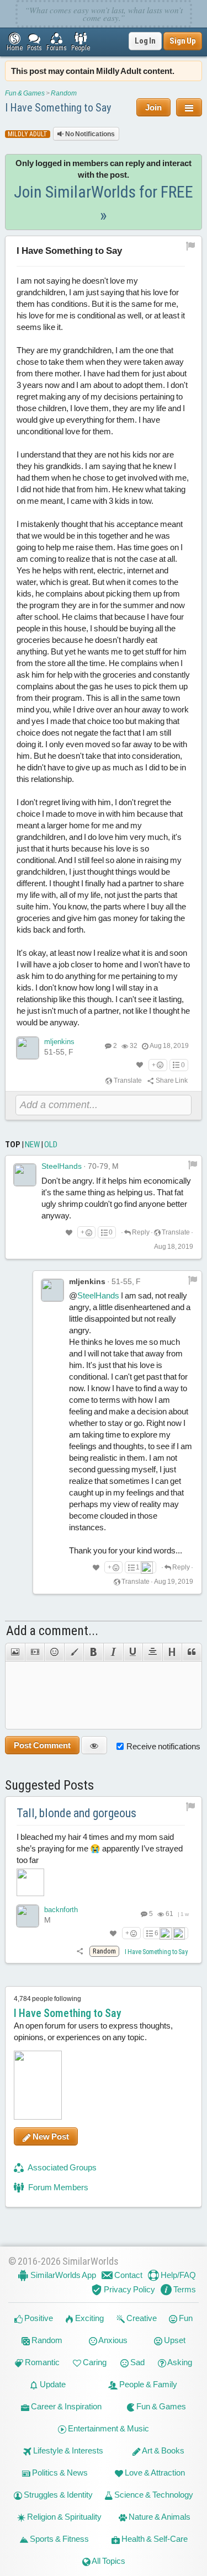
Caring (94, 2362)
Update (52, 2384)
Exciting (89, 2318)
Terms (184, 2289)
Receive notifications (163, 1746)
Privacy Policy (129, 2289)
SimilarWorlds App (62, 2275)
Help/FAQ (177, 2275)
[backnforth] (28, 1916)
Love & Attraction (154, 2473)
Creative (141, 2318)
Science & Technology (153, 2495)
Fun (185, 2318)
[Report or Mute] (191, 246)
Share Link (171, 1081)
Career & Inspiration (65, 2406)
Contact (128, 2275)
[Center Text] (152, 1652)
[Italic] (113, 1652)
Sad (137, 2362)
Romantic (41, 2362)
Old (51, 1145)
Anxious (112, 2340)
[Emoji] (54, 1652)
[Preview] (94, 1745)
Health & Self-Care (154, 2539)
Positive (38, 2318)
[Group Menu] (189, 107)
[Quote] (192, 1652)
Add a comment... (52, 1631)
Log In (145, 41)
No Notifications (89, 134)
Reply (140, 1232)
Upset (174, 2340)
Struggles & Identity (57, 2495)
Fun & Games (25, 93)
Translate (127, 1081)
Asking (179, 2362)
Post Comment (42, 1745)
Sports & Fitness (59, 2539)
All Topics (108, 2561)
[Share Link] (80, 1951)
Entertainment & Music (108, 2428)
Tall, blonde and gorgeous (76, 1813)
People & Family (147, 2384)
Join (153, 107)
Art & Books (163, 2450)
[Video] (35, 1652)
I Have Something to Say (58, 108)
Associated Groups (62, 2167)
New (32, 1145)
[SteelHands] (25, 1175)
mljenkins (59, 1042)
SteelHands (62, 1166)
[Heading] (172, 1652)
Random (64, 93)
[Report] (193, 1164)
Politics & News (59, 2473)
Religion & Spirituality (63, 2517)
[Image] (15, 1652)
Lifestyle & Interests (67, 2450)
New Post (50, 2136)
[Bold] (93, 1652)
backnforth (61, 1910)
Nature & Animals (159, 2517)
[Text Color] (74, 1652)
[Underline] (133, 1652)
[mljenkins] (28, 1048)
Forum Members (57, 2187)
